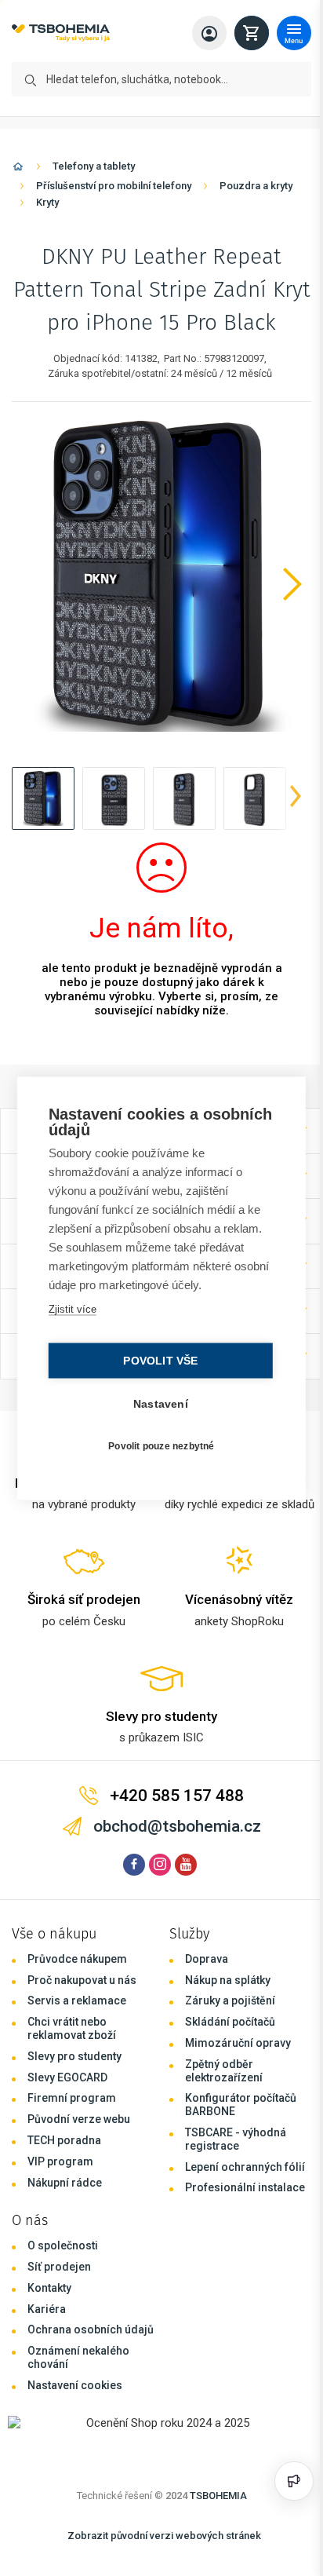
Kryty (47, 202)
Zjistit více (71, 1308)
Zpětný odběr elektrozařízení (224, 2071)
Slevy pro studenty (74, 2056)
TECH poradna (64, 2140)
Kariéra (47, 2309)
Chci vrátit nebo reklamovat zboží (72, 2028)
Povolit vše (156, 1360)
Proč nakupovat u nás (82, 1980)
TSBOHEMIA (218, 2496)
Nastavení (157, 1403)
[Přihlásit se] (209, 33)
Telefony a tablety (94, 166)
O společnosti (63, 2245)
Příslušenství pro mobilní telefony (114, 186)
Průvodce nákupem (77, 1959)
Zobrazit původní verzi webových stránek (164, 2536)
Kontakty (49, 2288)
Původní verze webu (79, 2119)
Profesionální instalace (245, 2187)
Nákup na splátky (228, 1980)
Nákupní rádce (65, 2183)
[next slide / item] (296, 798)
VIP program (60, 2161)
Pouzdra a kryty (256, 186)
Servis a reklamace (77, 2001)
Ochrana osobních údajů (91, 2329)
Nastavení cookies (75, 2385)
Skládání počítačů (230, 2022)
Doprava (207, 1959)
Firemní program (72, 2098)
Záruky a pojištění (230, 2001)
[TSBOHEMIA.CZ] (61, 33)
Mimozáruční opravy (238, 2043)
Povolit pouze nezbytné (157, 1446)
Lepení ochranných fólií (245, 2167)
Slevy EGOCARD (67, 2077)
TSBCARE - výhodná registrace (236, 2139)
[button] (43, 798)
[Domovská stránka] (18, 169)
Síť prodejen (59, 2267)
